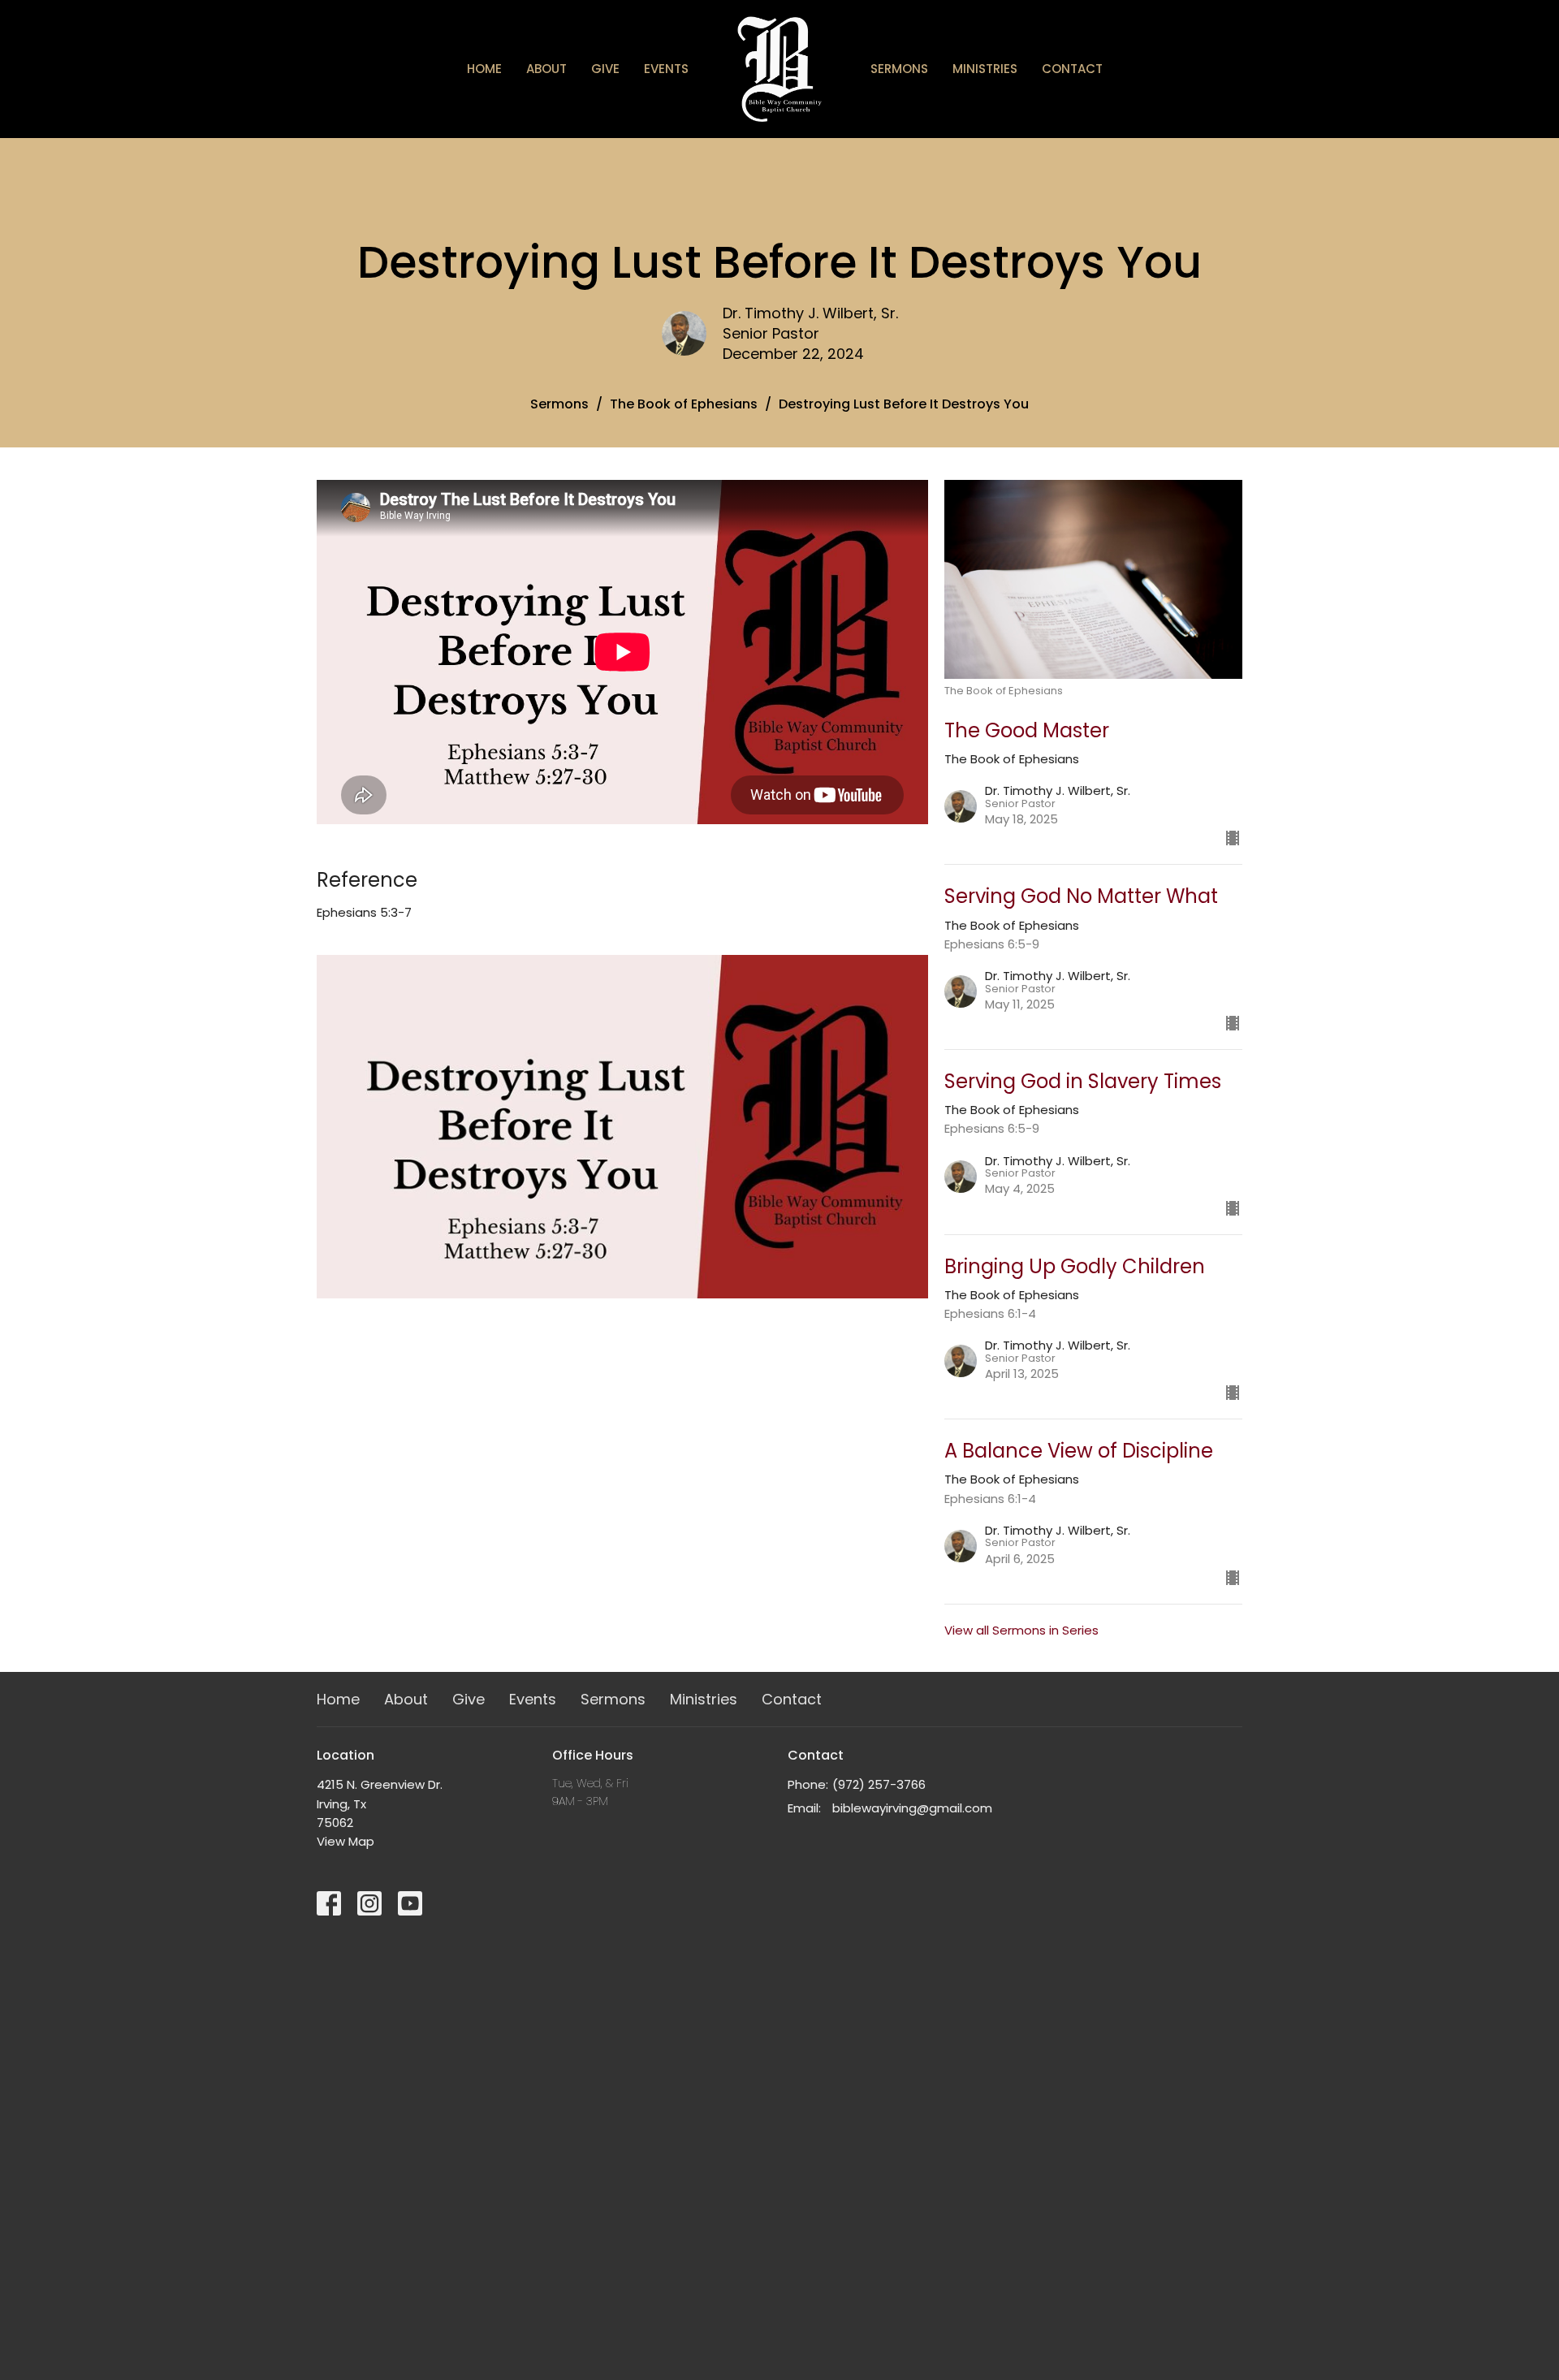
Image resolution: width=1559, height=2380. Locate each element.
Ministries (985, 69)
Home (484, 69)
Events (666, 69)
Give (605, 69)
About (546, 69)
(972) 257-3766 (879, 1784)
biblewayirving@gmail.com (912, 1808)
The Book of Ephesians (684, 404)
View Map (345, 1841)
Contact (1072, 69)
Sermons (899, 69)
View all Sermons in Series (1021, 1630)
